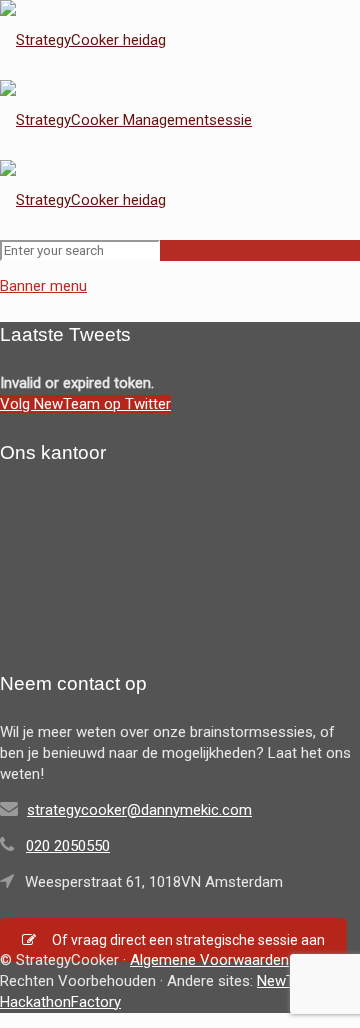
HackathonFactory (60, 1002)
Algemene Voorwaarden (209, 960)
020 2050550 (68, 846)
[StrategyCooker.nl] (126, 120)
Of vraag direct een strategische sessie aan (188, 940)
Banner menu (43, 286)
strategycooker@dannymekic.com (139, 810)
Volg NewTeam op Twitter (85, 404)
